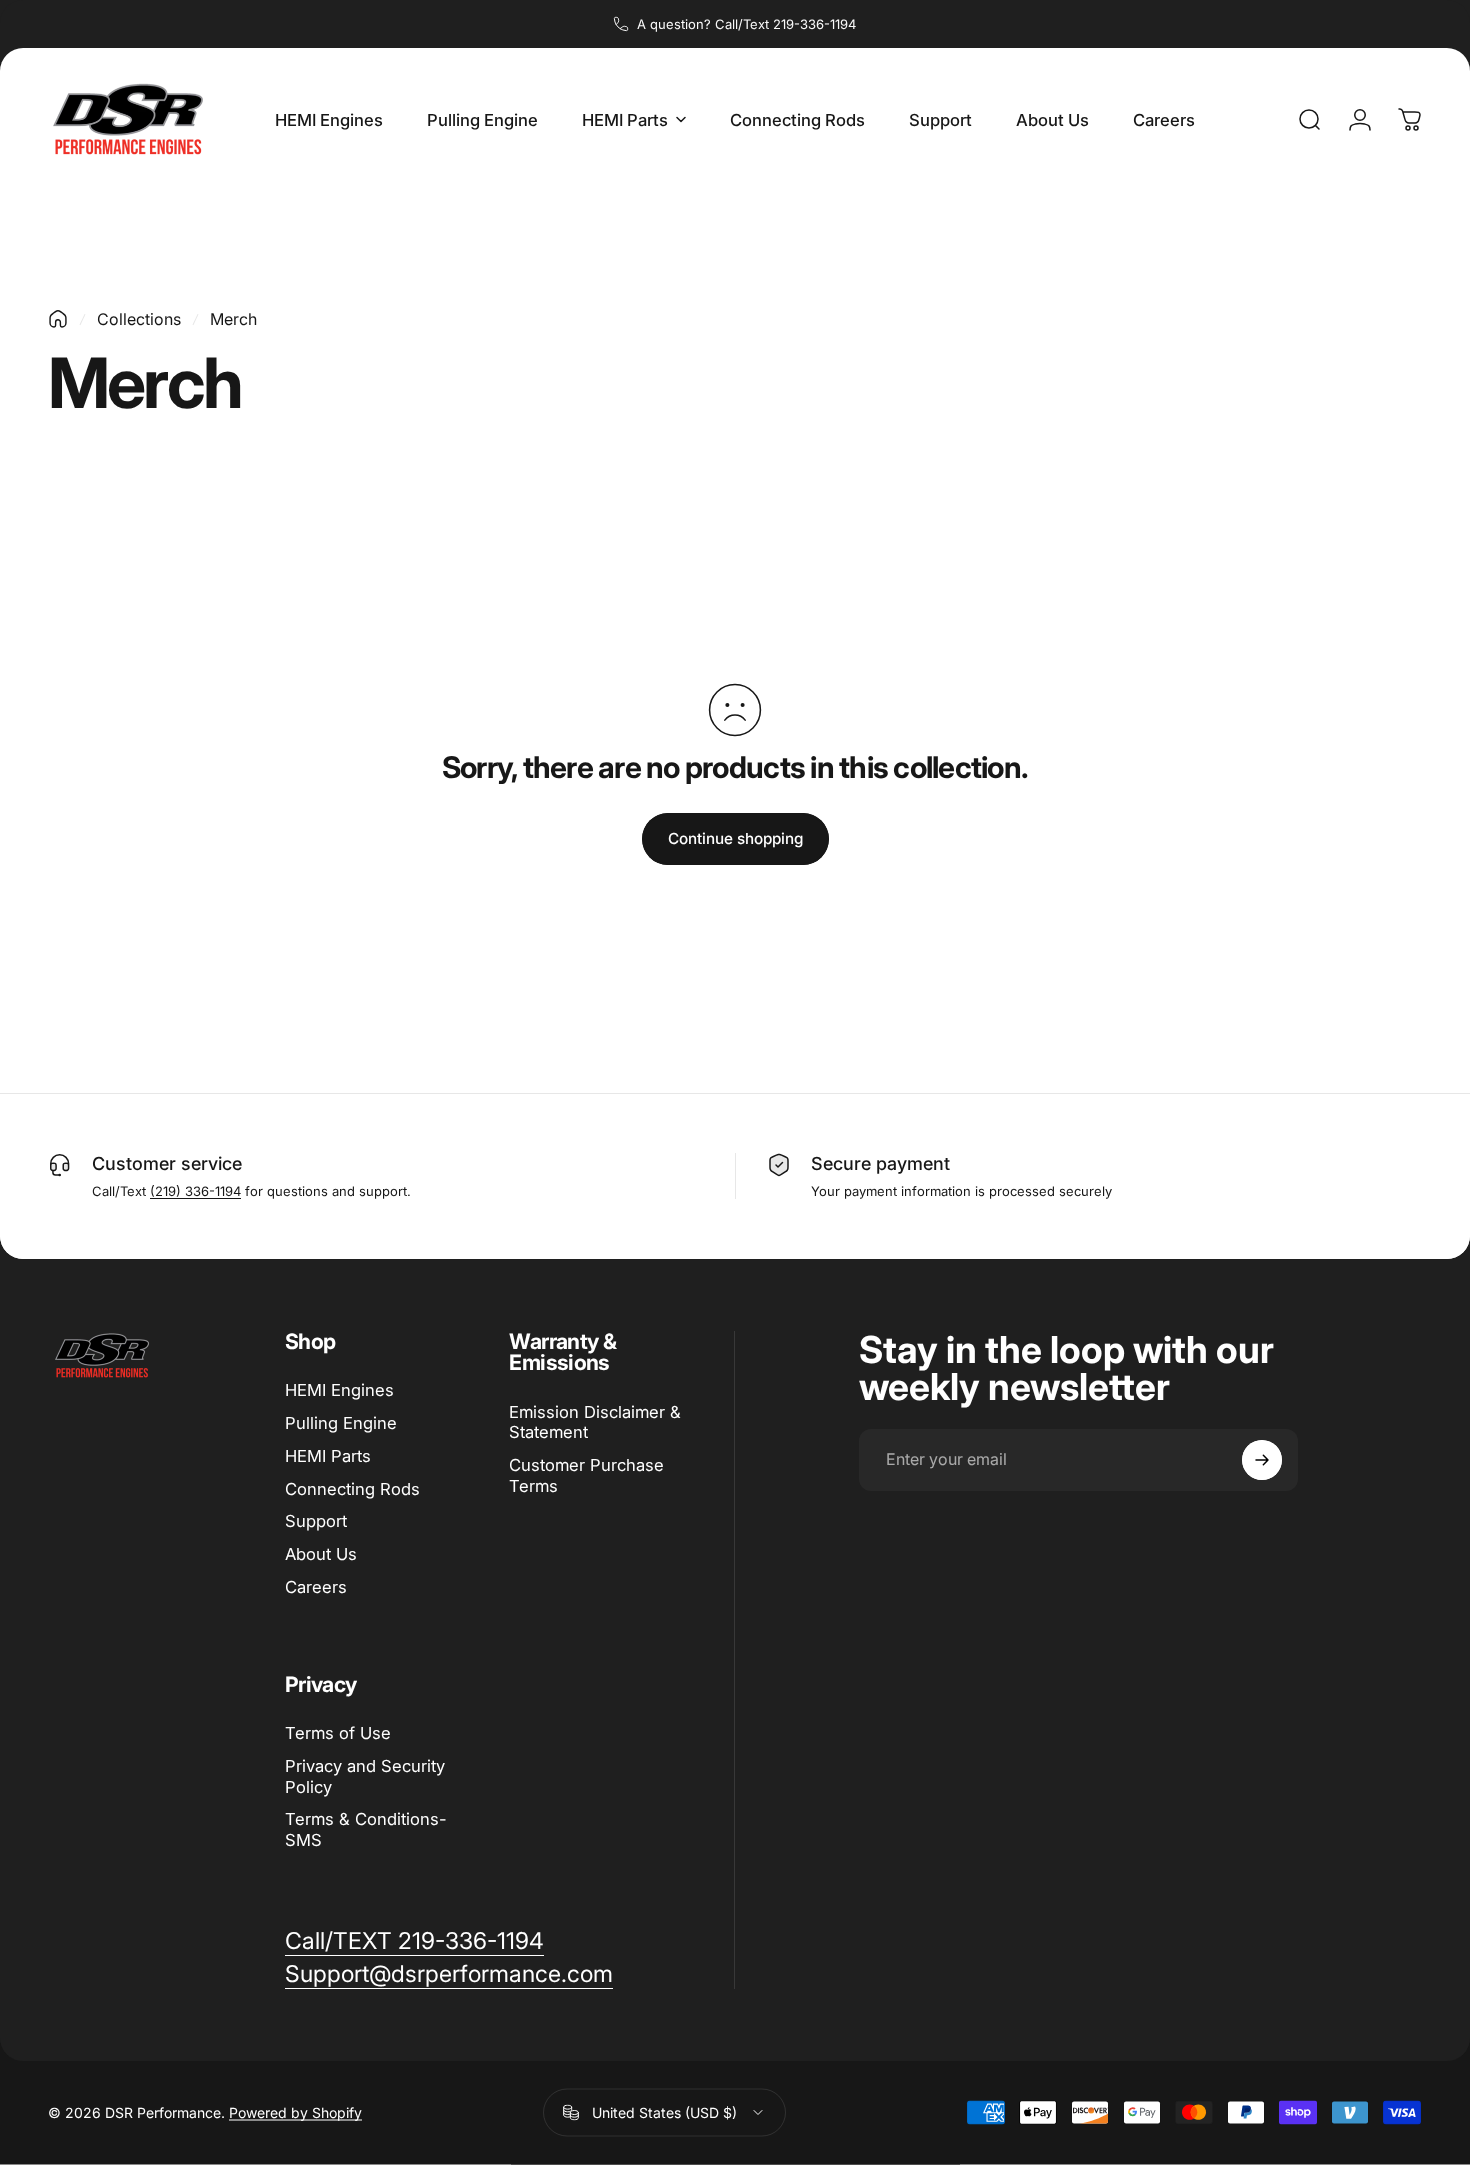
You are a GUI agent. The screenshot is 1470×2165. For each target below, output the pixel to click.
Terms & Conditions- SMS (366, 1830)
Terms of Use (338, 1733)
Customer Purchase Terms (586, 1475)
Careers (316, 1587)
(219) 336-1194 (195, 1191)
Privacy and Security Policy (365, 1776)
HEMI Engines (339, 1390)
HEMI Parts (328, 1456)
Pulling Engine (341, 1423)
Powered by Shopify (295, 2112)
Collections (139, 319)
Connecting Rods (352, 1489)
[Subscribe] (1262, 1460)
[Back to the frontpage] (58, 319)
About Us (321, 1554)
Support (316, 1521)
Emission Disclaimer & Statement (595, 1422)
